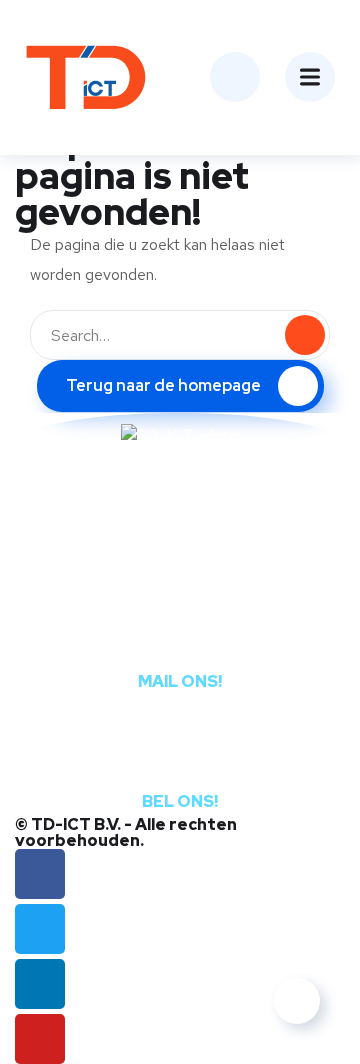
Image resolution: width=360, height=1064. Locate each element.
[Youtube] (40, 1039)
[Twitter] (40, 929)
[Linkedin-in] (40, 984)
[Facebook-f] (40, 874)
